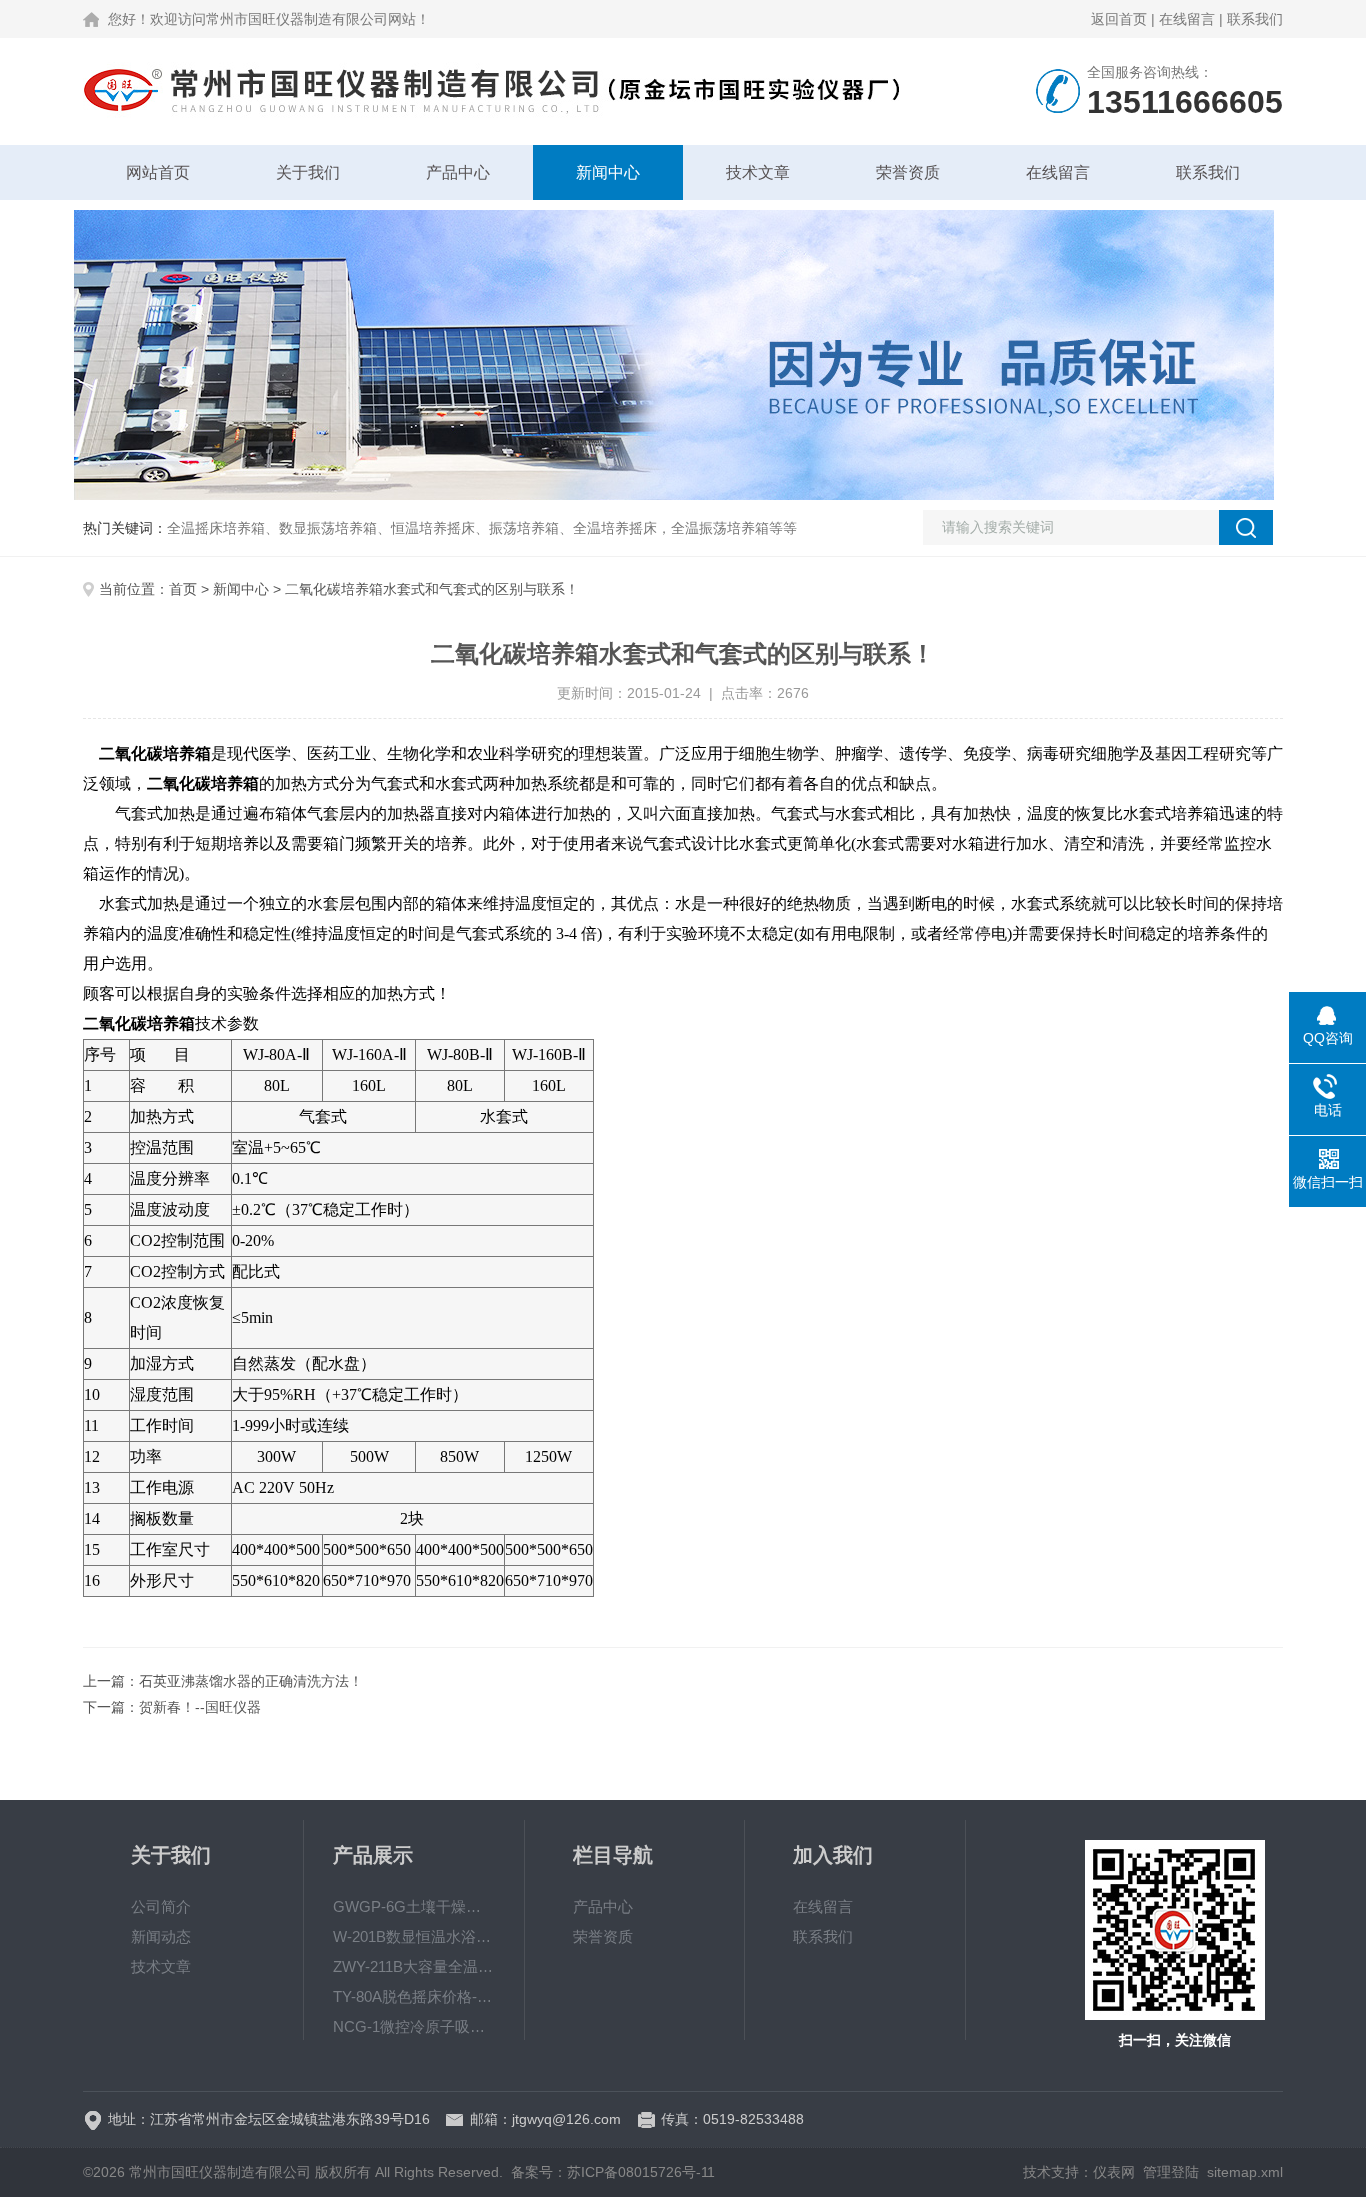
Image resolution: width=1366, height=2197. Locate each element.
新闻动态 (161, 1936)
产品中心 (458, 172)
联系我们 (1255, 19)
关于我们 (308, 172)
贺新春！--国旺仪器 (200, 1707)
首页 (183, 589)
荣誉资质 (908, 172)
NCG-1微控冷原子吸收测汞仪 (414, 2026)
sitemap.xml (1245, 2172)
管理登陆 (1171, 2172)
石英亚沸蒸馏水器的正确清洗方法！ (251, 1681)
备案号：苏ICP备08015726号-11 (613, 2172)
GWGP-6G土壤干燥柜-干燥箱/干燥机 (414, 1906)
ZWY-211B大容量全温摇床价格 (414, 1966)
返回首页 (1119, 19)
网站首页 (158, 172)
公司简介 (161, 1906)
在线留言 (1187, 19)
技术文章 (758, 172)
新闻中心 (608, 172)
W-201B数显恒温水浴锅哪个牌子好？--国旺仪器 (414, 1936)
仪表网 (1114, 2172)
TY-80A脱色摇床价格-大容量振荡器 (414, 1996)
